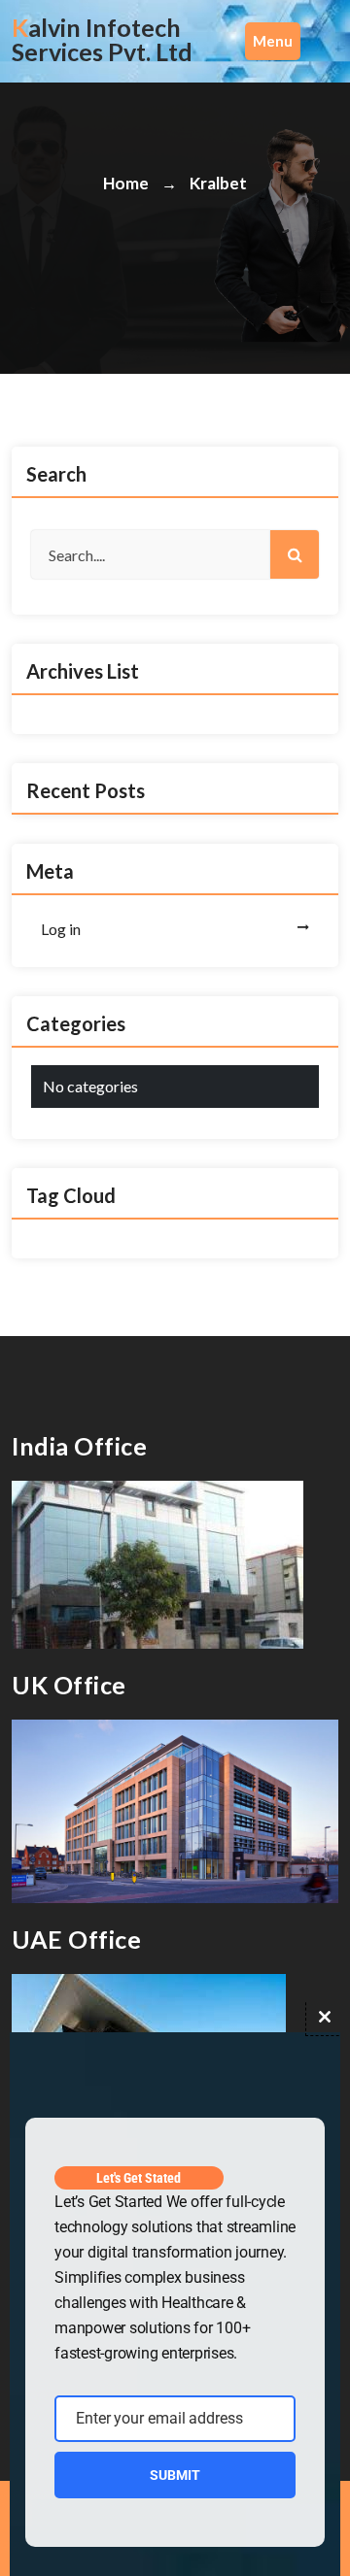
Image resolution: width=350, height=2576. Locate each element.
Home (126, 183)
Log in (61, 929)
